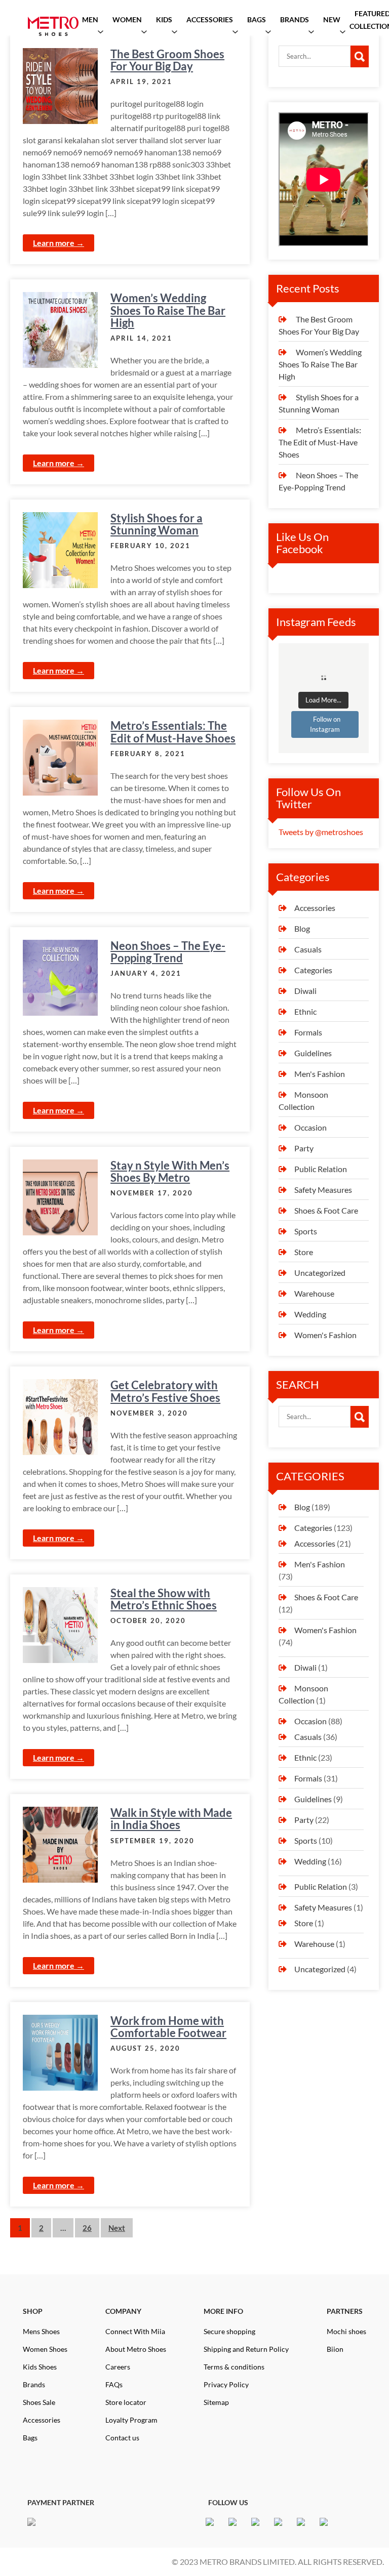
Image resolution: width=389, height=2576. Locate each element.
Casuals (308, 949)
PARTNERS (345, 2311)
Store (304, 1252)
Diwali (305, 991)
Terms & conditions (234, 2367)
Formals (308, 1032)
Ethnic (305, 1011)
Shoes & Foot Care (326, 1210)
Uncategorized (320, 1273)
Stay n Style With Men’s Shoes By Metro (170, 1171)
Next (117, 2228)
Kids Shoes (40, 2367)
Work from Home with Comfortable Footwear (168, 2027)
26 (87, 2228)
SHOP (33, 2311)
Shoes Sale (39, 2402)
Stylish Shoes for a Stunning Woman (157, 524)
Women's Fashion (325, 1335)
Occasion (310, 1127)
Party (304, 1148)
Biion (335, 2349)
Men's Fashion (320, 1074)
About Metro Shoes (136, 2349)
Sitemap (216, 2402)
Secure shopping (229, 2331)
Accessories (315, 908)
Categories (313, 970)
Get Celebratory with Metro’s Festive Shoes (165, 1391)
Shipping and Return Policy (246, 2349)
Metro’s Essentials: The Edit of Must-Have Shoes (173, 732)
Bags (30, 2438)
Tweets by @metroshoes (321, 832)
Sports (306, 1231)
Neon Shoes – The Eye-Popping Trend (168, 952)
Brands (34, 2384)
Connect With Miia (135, 2331)
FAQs (114, 2384)
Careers (118, 2367)
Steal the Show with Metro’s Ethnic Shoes (164, 1599)
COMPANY (123, 2311)
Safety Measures (323, 1190)
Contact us (122, 2438)
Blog (302, 928)
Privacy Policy (226, 2384)
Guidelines (313, 1053)
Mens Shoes (41, 2331)
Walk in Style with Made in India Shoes (171, 1819)
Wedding (310, 1314)
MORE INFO (223, 2311)
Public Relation (321, 1169)
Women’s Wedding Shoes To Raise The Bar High (168, 310)
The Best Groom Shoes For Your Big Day (167, 60)
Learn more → (59, 243)
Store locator (126, 2402)
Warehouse (314, 1293)
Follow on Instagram (325, 724)
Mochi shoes (346, 2331)
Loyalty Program (131, 2420)
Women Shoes (45, 2349)
